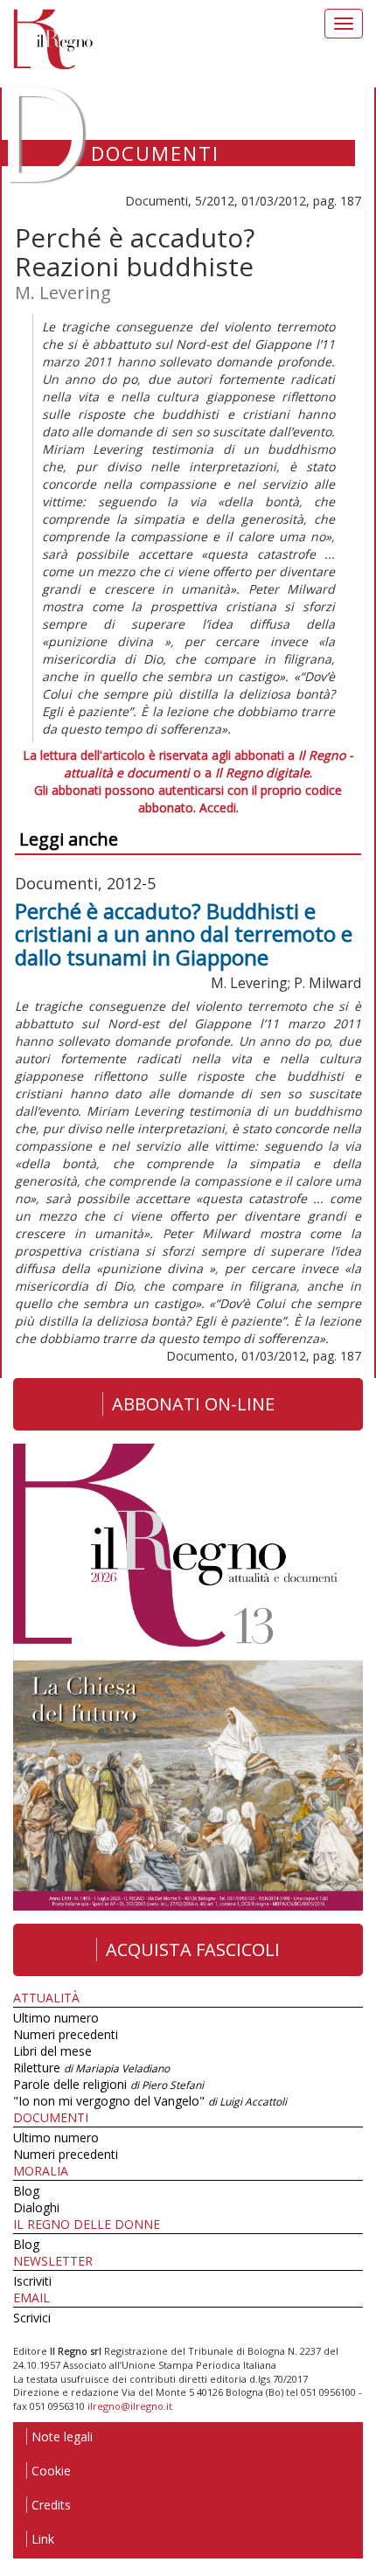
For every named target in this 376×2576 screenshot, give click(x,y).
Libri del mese (52, 2051)
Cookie (51, 2471)
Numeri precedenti (66, 2034)
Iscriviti (32, 2281)
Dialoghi (36, 2207)
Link (43, 2539)
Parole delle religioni (108, 2084)
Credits (51, 2505)
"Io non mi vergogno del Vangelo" (150, 2101)
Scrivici (32, 2318)
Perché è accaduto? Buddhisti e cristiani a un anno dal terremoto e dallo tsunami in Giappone (184, 934)
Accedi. (219, 808)
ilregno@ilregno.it (130, 2406)
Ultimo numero (56, 2018)
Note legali (62, 2437)
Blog (26, 2191)
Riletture (91, 2068)
